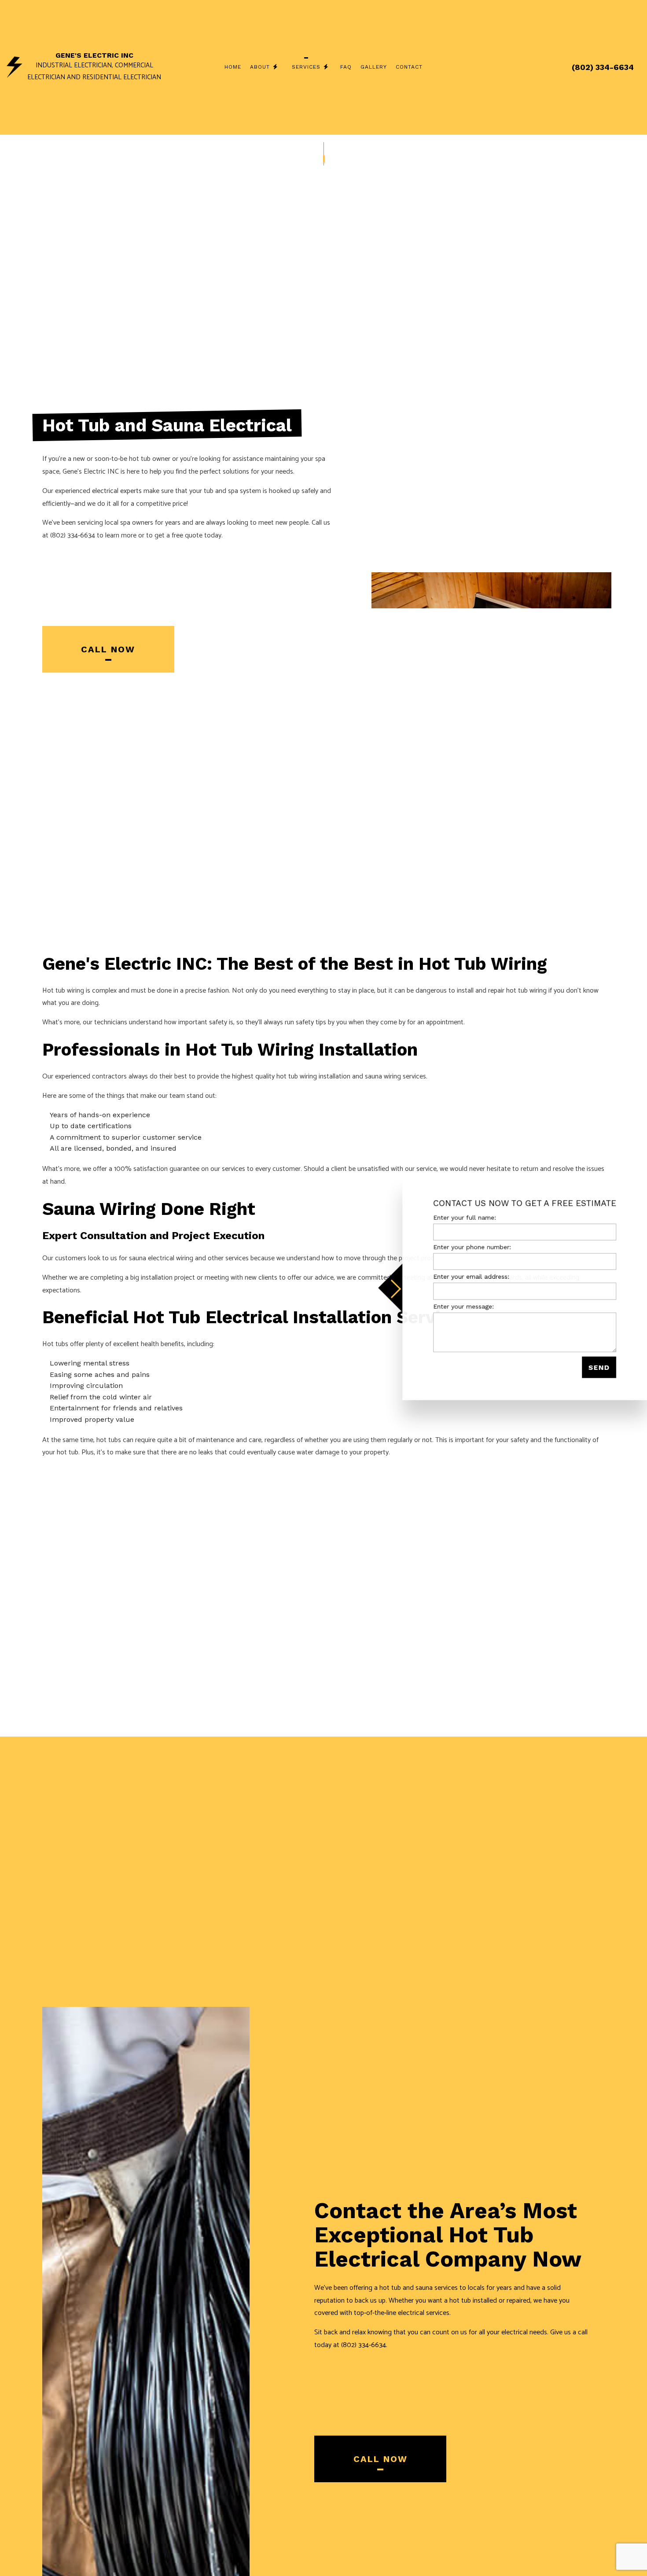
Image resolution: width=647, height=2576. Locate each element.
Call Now (108, 649)
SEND (599, 1367)
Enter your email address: (471, 1277)
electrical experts (117, 491)
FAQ (346, 67)
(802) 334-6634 (603, 67)
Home (233, 67)
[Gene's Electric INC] (15, 67)
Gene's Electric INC (94, 55)
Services (306, 67)
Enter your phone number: (472, 1247)
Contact (409, 67)
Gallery (374, 67)
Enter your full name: (465, 1218)
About (260, 67)
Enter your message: (463, 1306)
